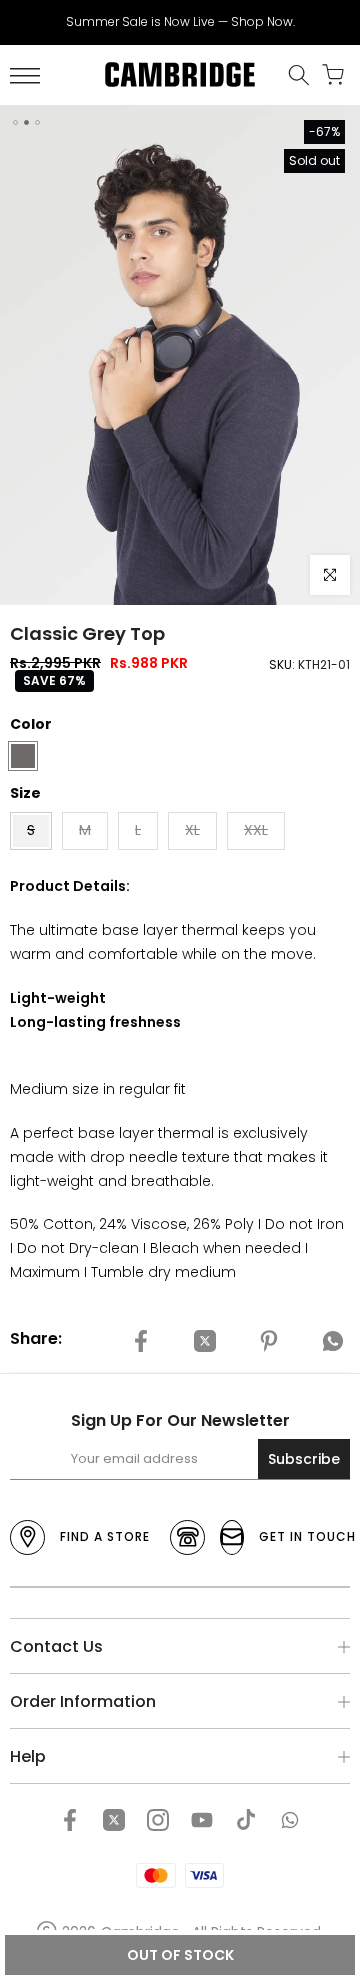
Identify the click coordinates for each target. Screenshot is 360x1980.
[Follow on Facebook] (70, 1820)
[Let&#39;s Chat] (290, 1820)
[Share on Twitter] (205, 1342)
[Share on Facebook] (141, 1342)
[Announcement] (180, 22)
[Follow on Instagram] (158, 1820)
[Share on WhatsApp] (333, 1342)
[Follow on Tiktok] (246, 1820)
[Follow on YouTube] (202, 1820)
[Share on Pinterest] (269, 1342)
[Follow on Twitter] (114, 1820)
